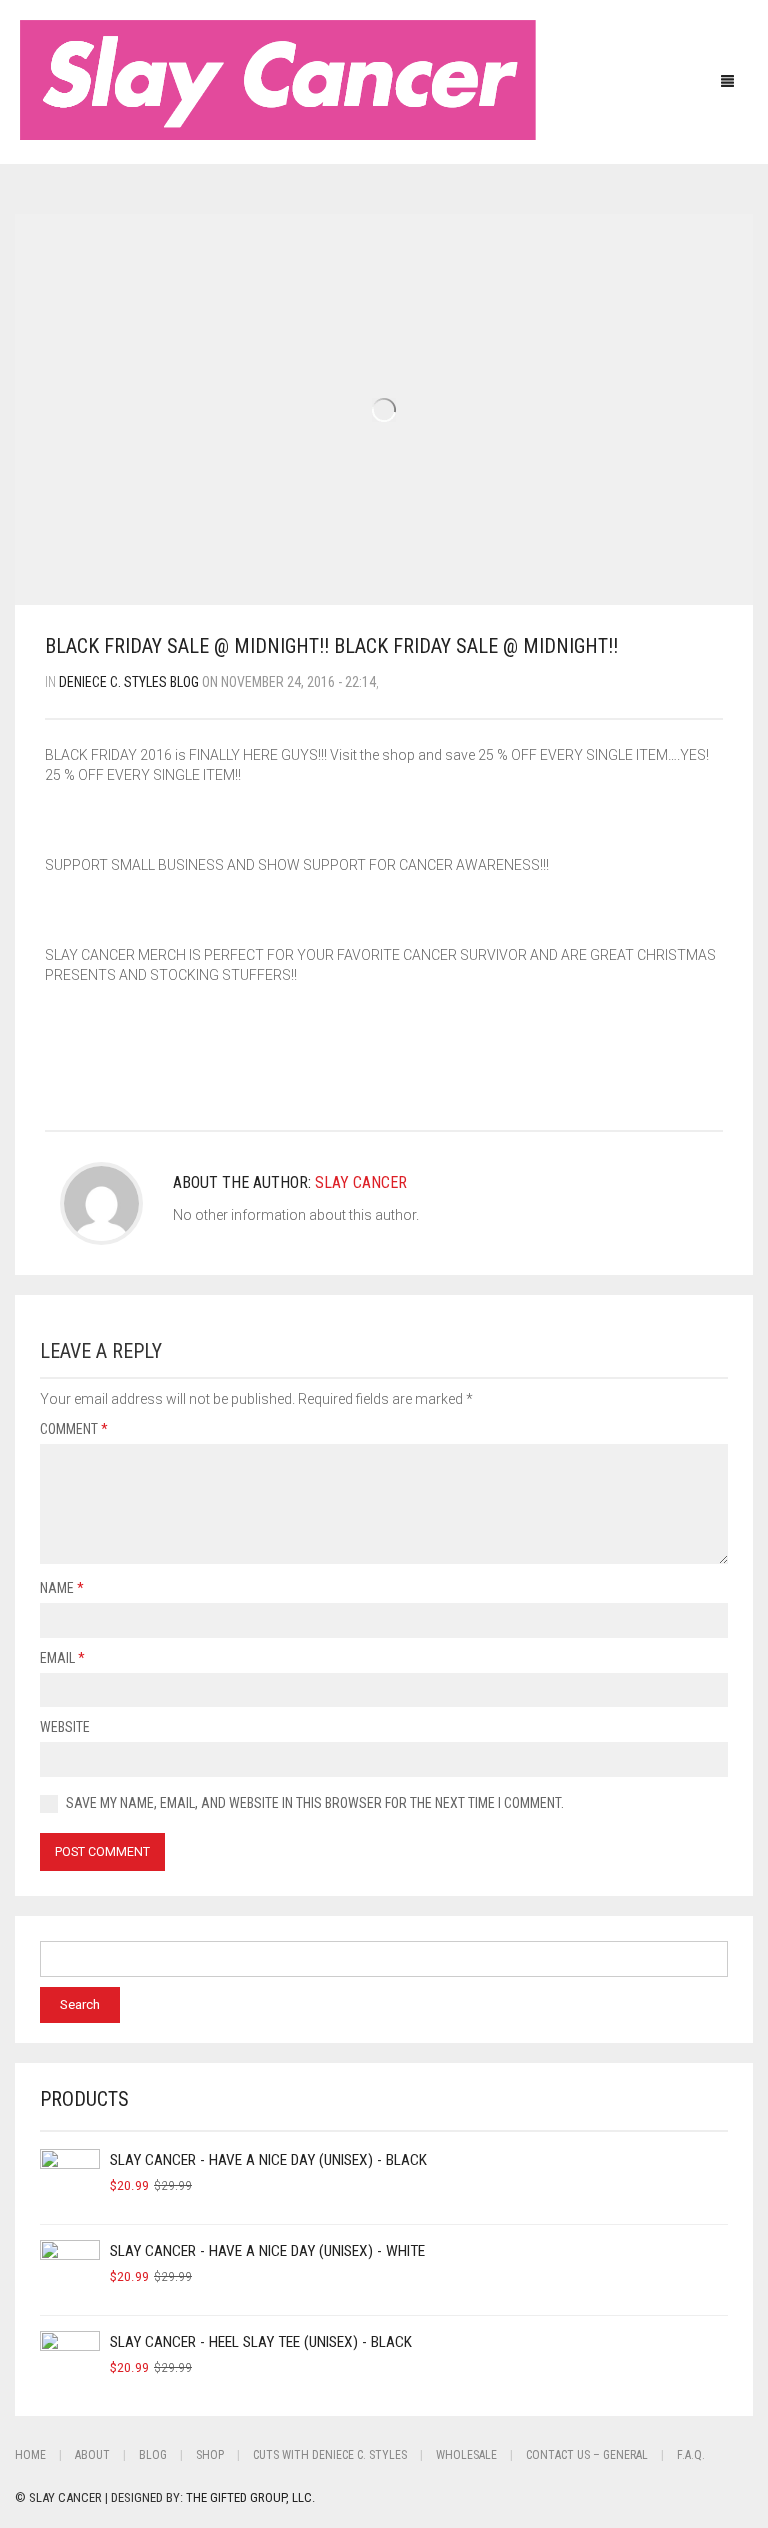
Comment (74, 1429)
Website (65, 1727)
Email (62, 1658)
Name (62, 1588)
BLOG (153, 2455)
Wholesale (466, 2455)
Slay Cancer (361, 1182)
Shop (210, 2455)
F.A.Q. (691, 2455)
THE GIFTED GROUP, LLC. (250, 2497)
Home (30, 2455)
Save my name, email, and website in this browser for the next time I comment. (315, 1803)
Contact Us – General (587, 2455)
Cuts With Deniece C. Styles (330, 2455)
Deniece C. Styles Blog (129, 682)
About (92, 2455)
